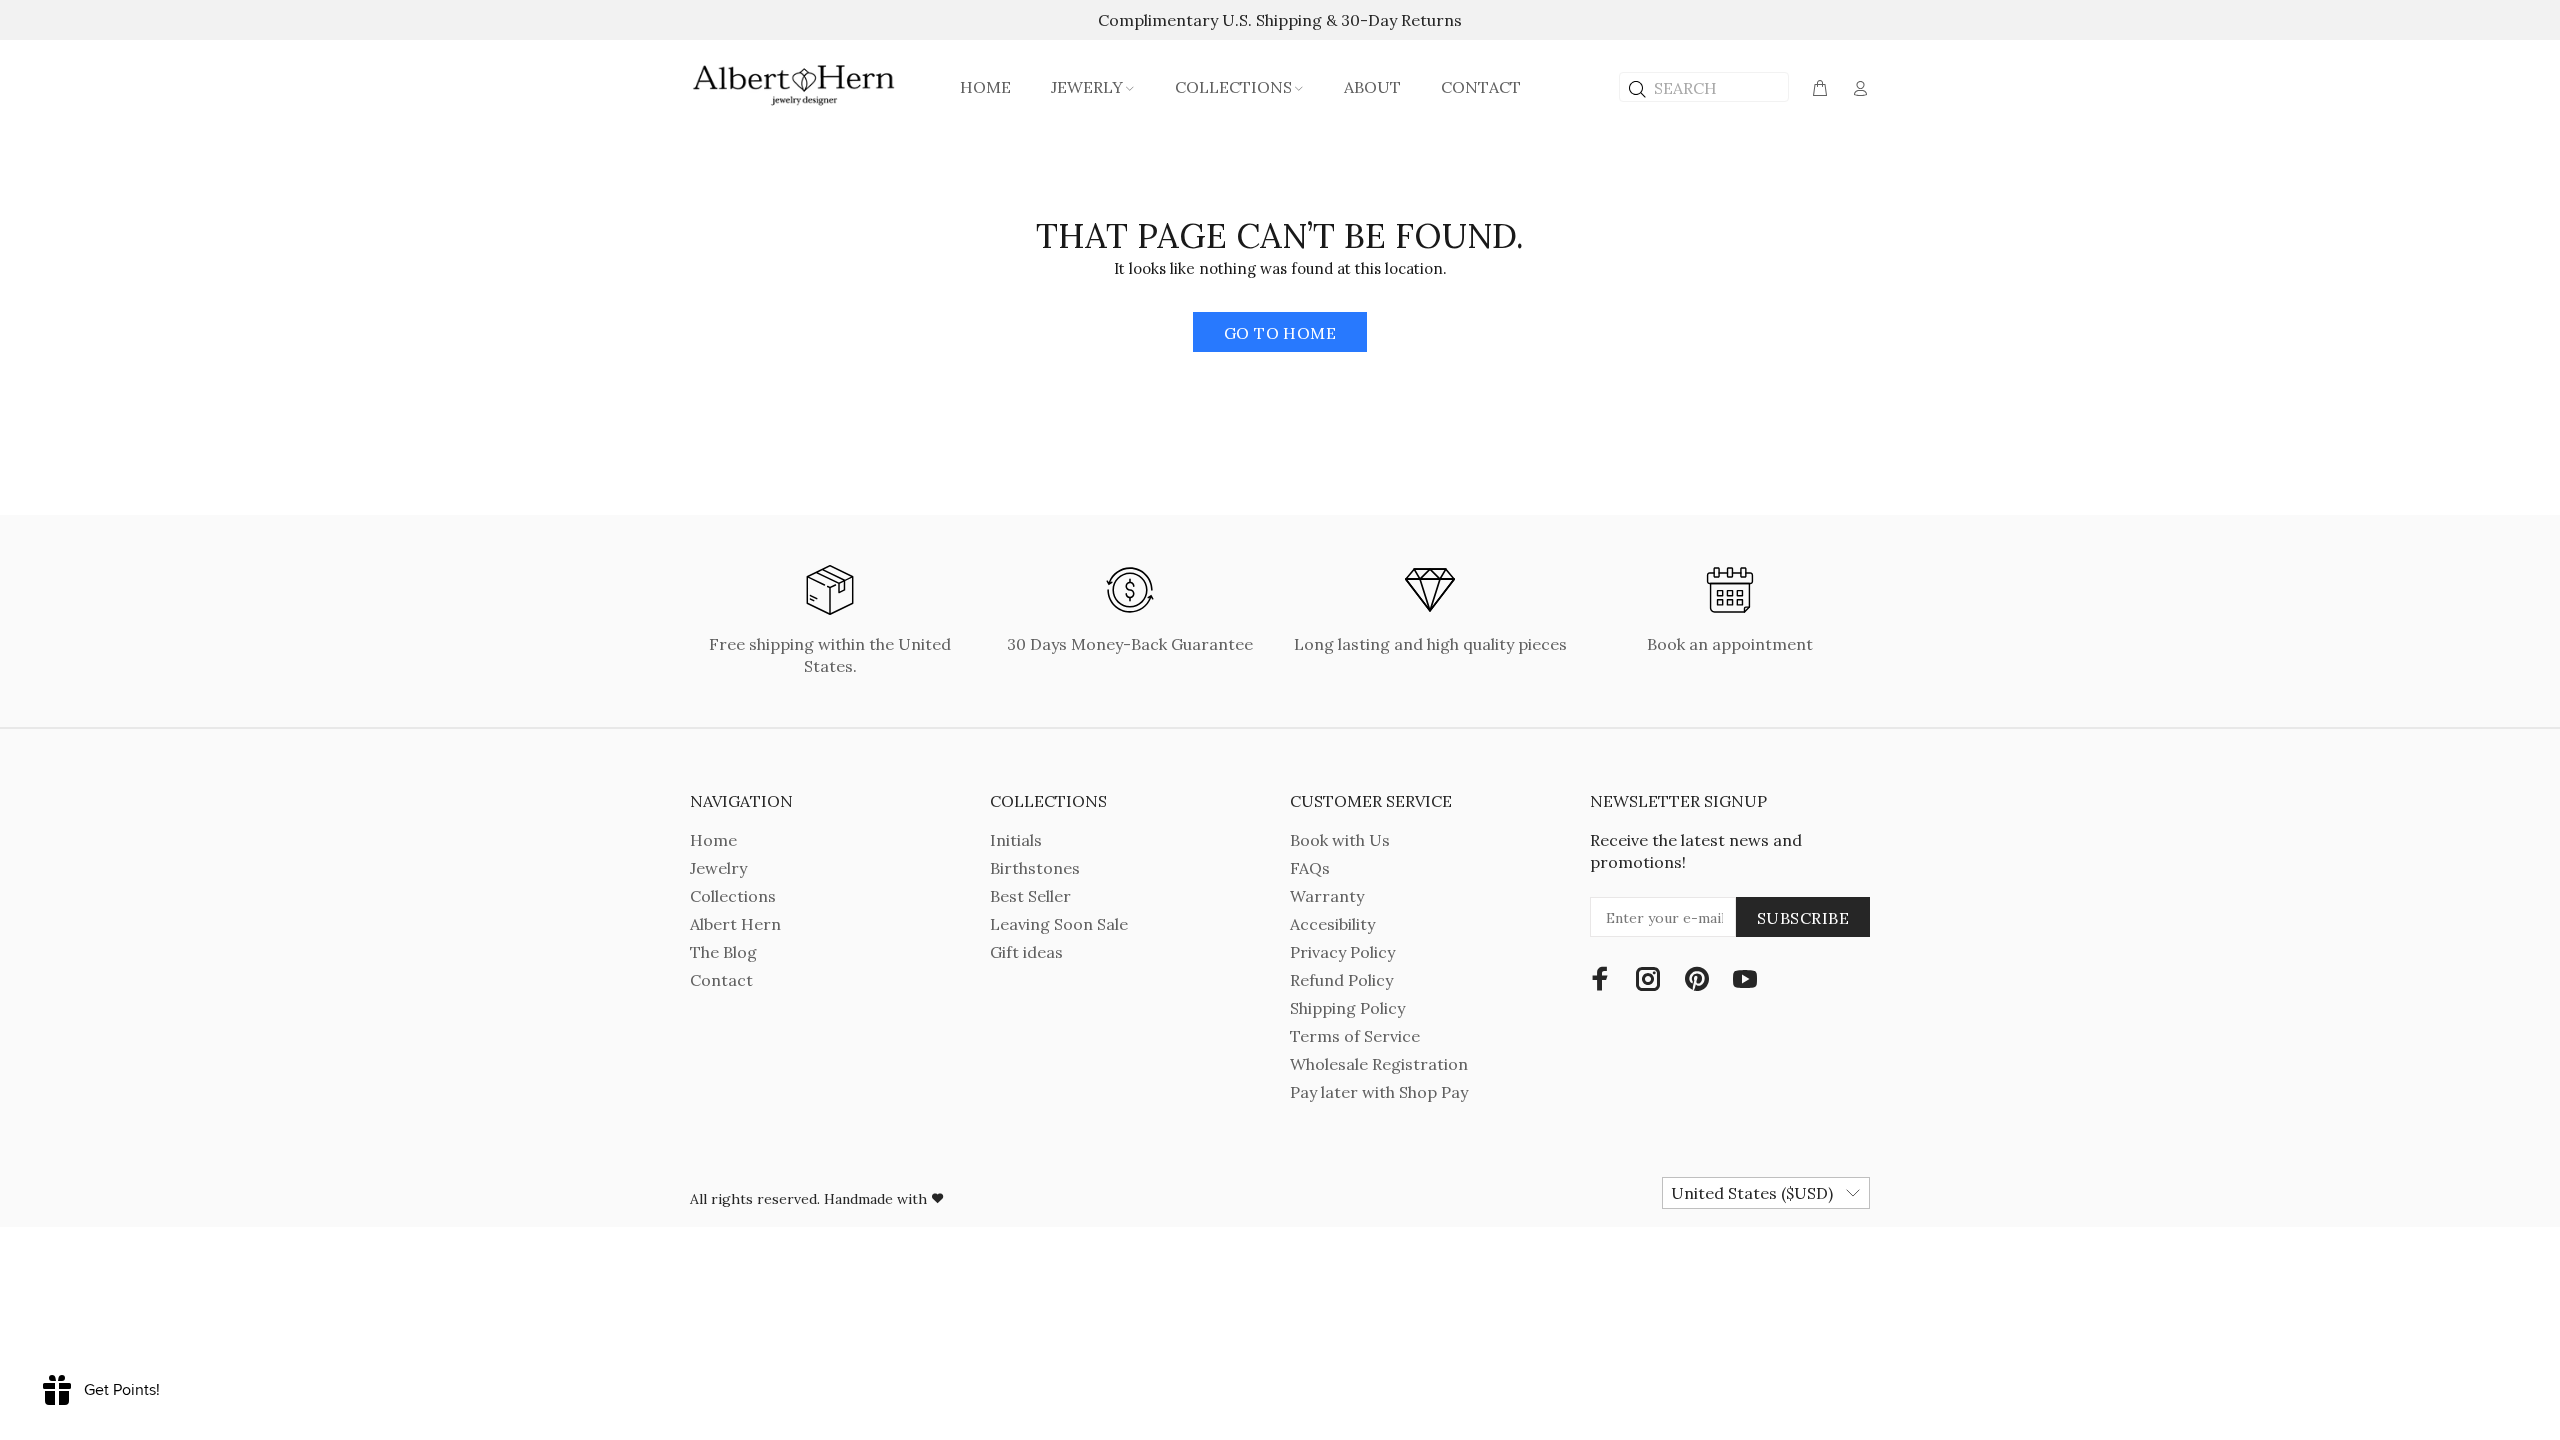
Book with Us (1340, 840)
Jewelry (718, 868)
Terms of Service (1355, 1036)
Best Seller (1030, 896)
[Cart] (1820, 89)
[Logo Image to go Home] (795, 85)
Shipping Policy (1347, 1008)
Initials (1016, 840)
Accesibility (1332, 924)
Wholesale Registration (1379, 1064)
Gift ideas (1026, 952)
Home (713, 840)
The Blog (723, 952)
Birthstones (1035, 868)
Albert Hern (735, 924)
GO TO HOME (1280, 333)
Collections (733, 896)
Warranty (1327, 896)
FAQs (1310, 868)
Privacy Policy (1342, 952)
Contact (721, 980)
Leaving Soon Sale (1059, 924)
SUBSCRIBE (1803, 918)
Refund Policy (1341, 980)
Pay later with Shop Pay (1379, 1092)
